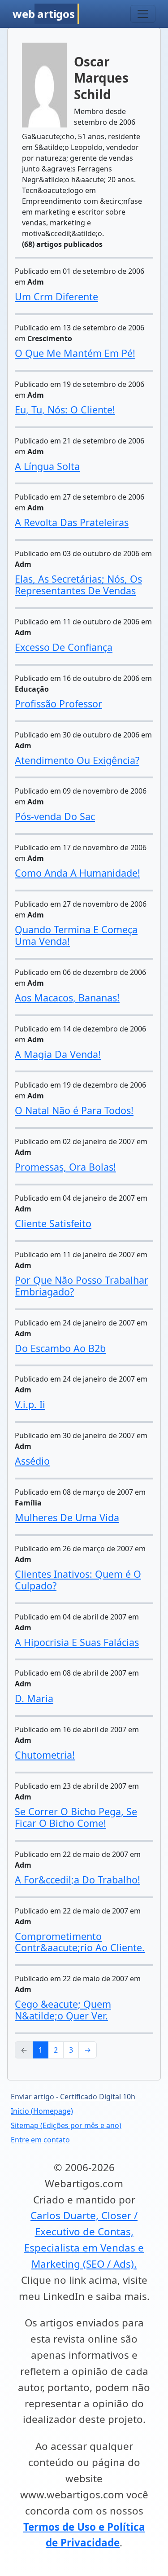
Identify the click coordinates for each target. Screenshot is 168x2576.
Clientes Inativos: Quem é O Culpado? (78, 1580)
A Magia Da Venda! (58, 1054)
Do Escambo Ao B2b (60, 1348)
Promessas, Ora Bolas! (65, 1167)
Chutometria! (45, 1755)
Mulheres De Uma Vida (67, 1517)
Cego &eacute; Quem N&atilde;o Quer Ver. (63, 2010)
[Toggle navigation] (143, 14)
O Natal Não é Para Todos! (74, 1110)
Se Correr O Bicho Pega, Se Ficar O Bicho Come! (76, 1817)
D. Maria (34, 1698)
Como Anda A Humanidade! (78, 873)
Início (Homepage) (42, 2111)
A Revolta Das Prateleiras (72, 522)
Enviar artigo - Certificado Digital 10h (73, 2097)
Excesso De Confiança (64, 647)
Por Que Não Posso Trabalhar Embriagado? (82, 1286)
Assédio (32, 1461)
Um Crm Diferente (56, 296)
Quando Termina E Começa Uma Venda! (76, 935)
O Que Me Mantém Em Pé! (75, 353)
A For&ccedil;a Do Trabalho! (78, 1880)
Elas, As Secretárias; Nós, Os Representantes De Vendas (78, 585)
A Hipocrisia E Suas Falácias (77, 1642)
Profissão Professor (58, 704)
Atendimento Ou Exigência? (77, 760)
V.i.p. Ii (30, 1404)
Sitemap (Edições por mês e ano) (66, 2125)
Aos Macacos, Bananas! (67, 998)
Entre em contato (40, 2140)
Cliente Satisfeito (53, 1223)
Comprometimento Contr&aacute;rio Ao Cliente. (80, 1942)
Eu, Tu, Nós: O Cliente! (65, 410)
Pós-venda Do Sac (55, 816)
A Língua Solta (47, 466)
